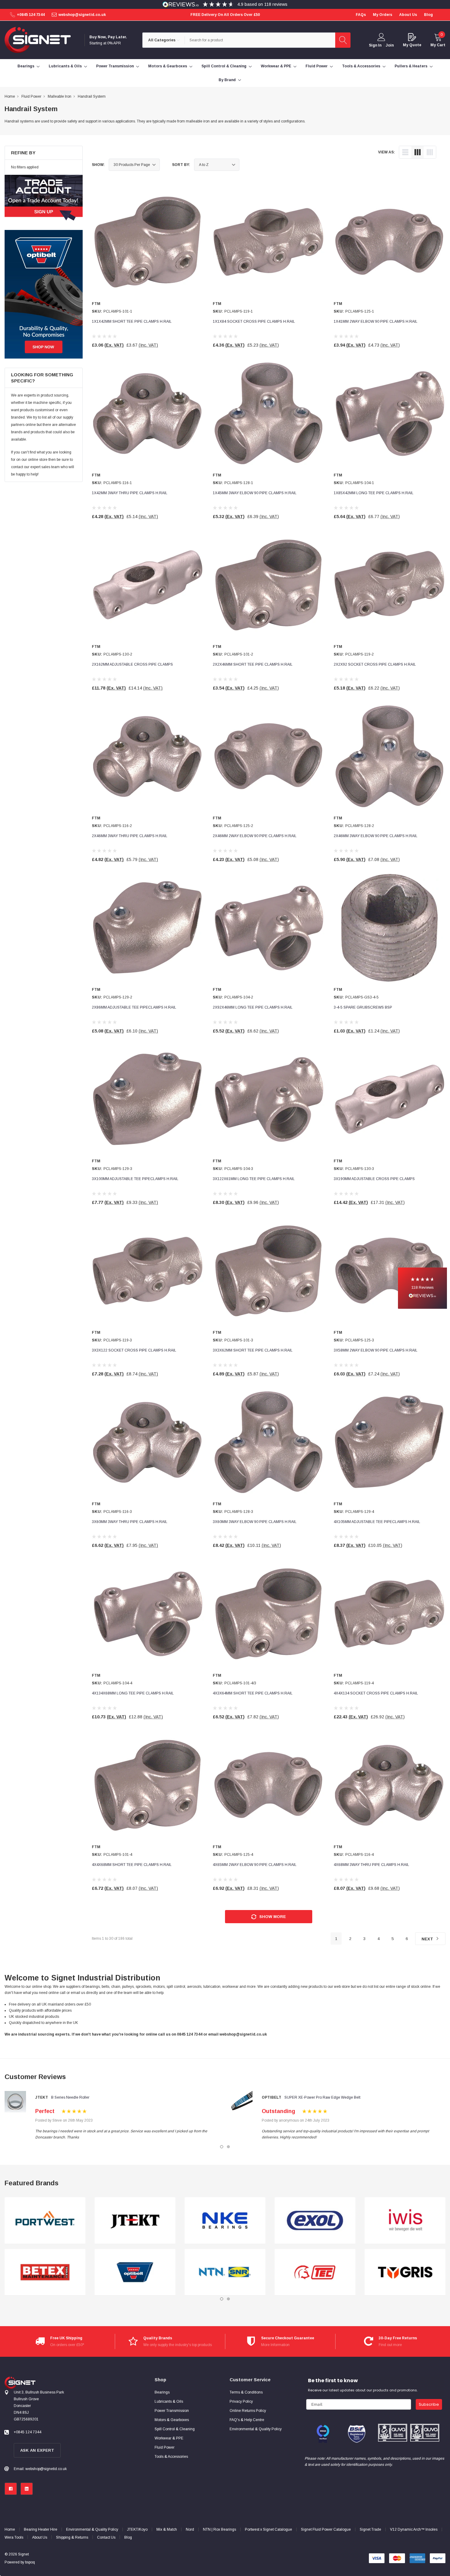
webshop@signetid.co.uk (82, 15)
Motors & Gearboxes (168, 66)
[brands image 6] (225, 2272)
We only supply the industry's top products (178, 2345)
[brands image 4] (135, 2272)
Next (428, 1939)
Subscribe (429, 2404)
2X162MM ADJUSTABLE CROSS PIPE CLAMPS (132, 664)
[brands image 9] (405, 2221)
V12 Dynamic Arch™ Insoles (414, 2529)
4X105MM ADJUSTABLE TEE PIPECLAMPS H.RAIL (377, 1522)
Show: (98, 165)
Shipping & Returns (72, 2537)
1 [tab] (222, 2147)
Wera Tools (14, 2537)
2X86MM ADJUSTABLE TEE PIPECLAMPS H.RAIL (134, 1007)
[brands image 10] (405, 2272)
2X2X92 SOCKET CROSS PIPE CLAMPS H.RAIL (375, 664)
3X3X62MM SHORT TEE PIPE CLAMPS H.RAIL (253, 1350)
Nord (190, 2529)
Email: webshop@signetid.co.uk (40, 2469)
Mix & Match (167, 2529)
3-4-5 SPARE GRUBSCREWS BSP (363, 1007)
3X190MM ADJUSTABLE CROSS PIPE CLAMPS (374, 1179)
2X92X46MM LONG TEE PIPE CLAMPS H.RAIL (253, 1007)
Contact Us (106, 2537)
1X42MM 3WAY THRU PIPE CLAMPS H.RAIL (130, 493)
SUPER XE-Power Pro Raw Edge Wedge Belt (322, 2097)
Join (390, 45)
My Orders (382, 15)
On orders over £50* (67, 2345)
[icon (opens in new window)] (11, 2489)
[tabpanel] (45, 2246)
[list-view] (405, 152)
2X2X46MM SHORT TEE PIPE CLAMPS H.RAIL (253, 664)
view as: (386, 152)
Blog (128, 2537)
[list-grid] (430, 152)
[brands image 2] (45, 2272)
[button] (422, 1288)
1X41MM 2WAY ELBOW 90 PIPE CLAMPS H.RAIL (376, 322)
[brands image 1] (45, 2221)
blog (428, 15)
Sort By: (181, 165)
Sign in (375, 45)
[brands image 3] (135, 2221)
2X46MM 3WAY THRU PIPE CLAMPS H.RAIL (130, 836)
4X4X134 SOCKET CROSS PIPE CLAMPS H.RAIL (376, 1693)
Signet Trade (370, 2529)
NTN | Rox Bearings (219, 2529)
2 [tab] (228, 2147)
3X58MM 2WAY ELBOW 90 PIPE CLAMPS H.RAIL (376, 1350)
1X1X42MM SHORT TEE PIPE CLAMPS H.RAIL (132, 322)
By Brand (227, 80)
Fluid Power (317, 66)
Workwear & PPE (276, 66)
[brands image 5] (225, 2221)
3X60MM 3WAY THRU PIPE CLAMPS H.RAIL (130, 1522)
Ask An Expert (37, 2450)
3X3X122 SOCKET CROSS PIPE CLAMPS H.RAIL (134, 1350)
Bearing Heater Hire (41, 2529)
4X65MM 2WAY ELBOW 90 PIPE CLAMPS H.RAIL (255, 1865)
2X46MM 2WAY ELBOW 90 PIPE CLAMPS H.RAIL (255, 836)
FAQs (361, 15)
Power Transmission (115, 66)
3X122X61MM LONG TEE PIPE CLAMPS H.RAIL (254, 1179)
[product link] (148, 242)
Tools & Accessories (361, 66)
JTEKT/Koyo (137, 2529)
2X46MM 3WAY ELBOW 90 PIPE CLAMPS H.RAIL (376, 836)
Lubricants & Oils (65, 66)
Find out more (390, 2345)
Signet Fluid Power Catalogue (326, 2529)
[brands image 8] (315, 2272)
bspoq (30, 2562)
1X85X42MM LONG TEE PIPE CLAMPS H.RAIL (374, 493)
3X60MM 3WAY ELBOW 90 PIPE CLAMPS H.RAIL (255, 1522)
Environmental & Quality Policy (92, 2529)
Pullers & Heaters (411, 66)
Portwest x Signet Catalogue (268, 2529)
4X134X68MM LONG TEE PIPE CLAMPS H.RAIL (133, 1693)
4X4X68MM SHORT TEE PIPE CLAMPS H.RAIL (132, 1865)
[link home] (38, 40)
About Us (40, 2537)
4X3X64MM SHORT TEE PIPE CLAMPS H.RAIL (253, 1693)
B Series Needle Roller (70, 2097)
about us (408, 15)
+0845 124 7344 (31, 15)
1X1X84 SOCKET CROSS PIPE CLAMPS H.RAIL (254, 322)
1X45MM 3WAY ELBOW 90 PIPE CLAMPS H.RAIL (255, 493)
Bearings (26, 66)
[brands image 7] (315, 2221)
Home (10, 2529)
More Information (275, 2345)
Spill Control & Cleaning (224, 66)
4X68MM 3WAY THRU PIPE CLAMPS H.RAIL (371, 1865)
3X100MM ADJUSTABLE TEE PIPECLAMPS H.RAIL (135, 1179)
